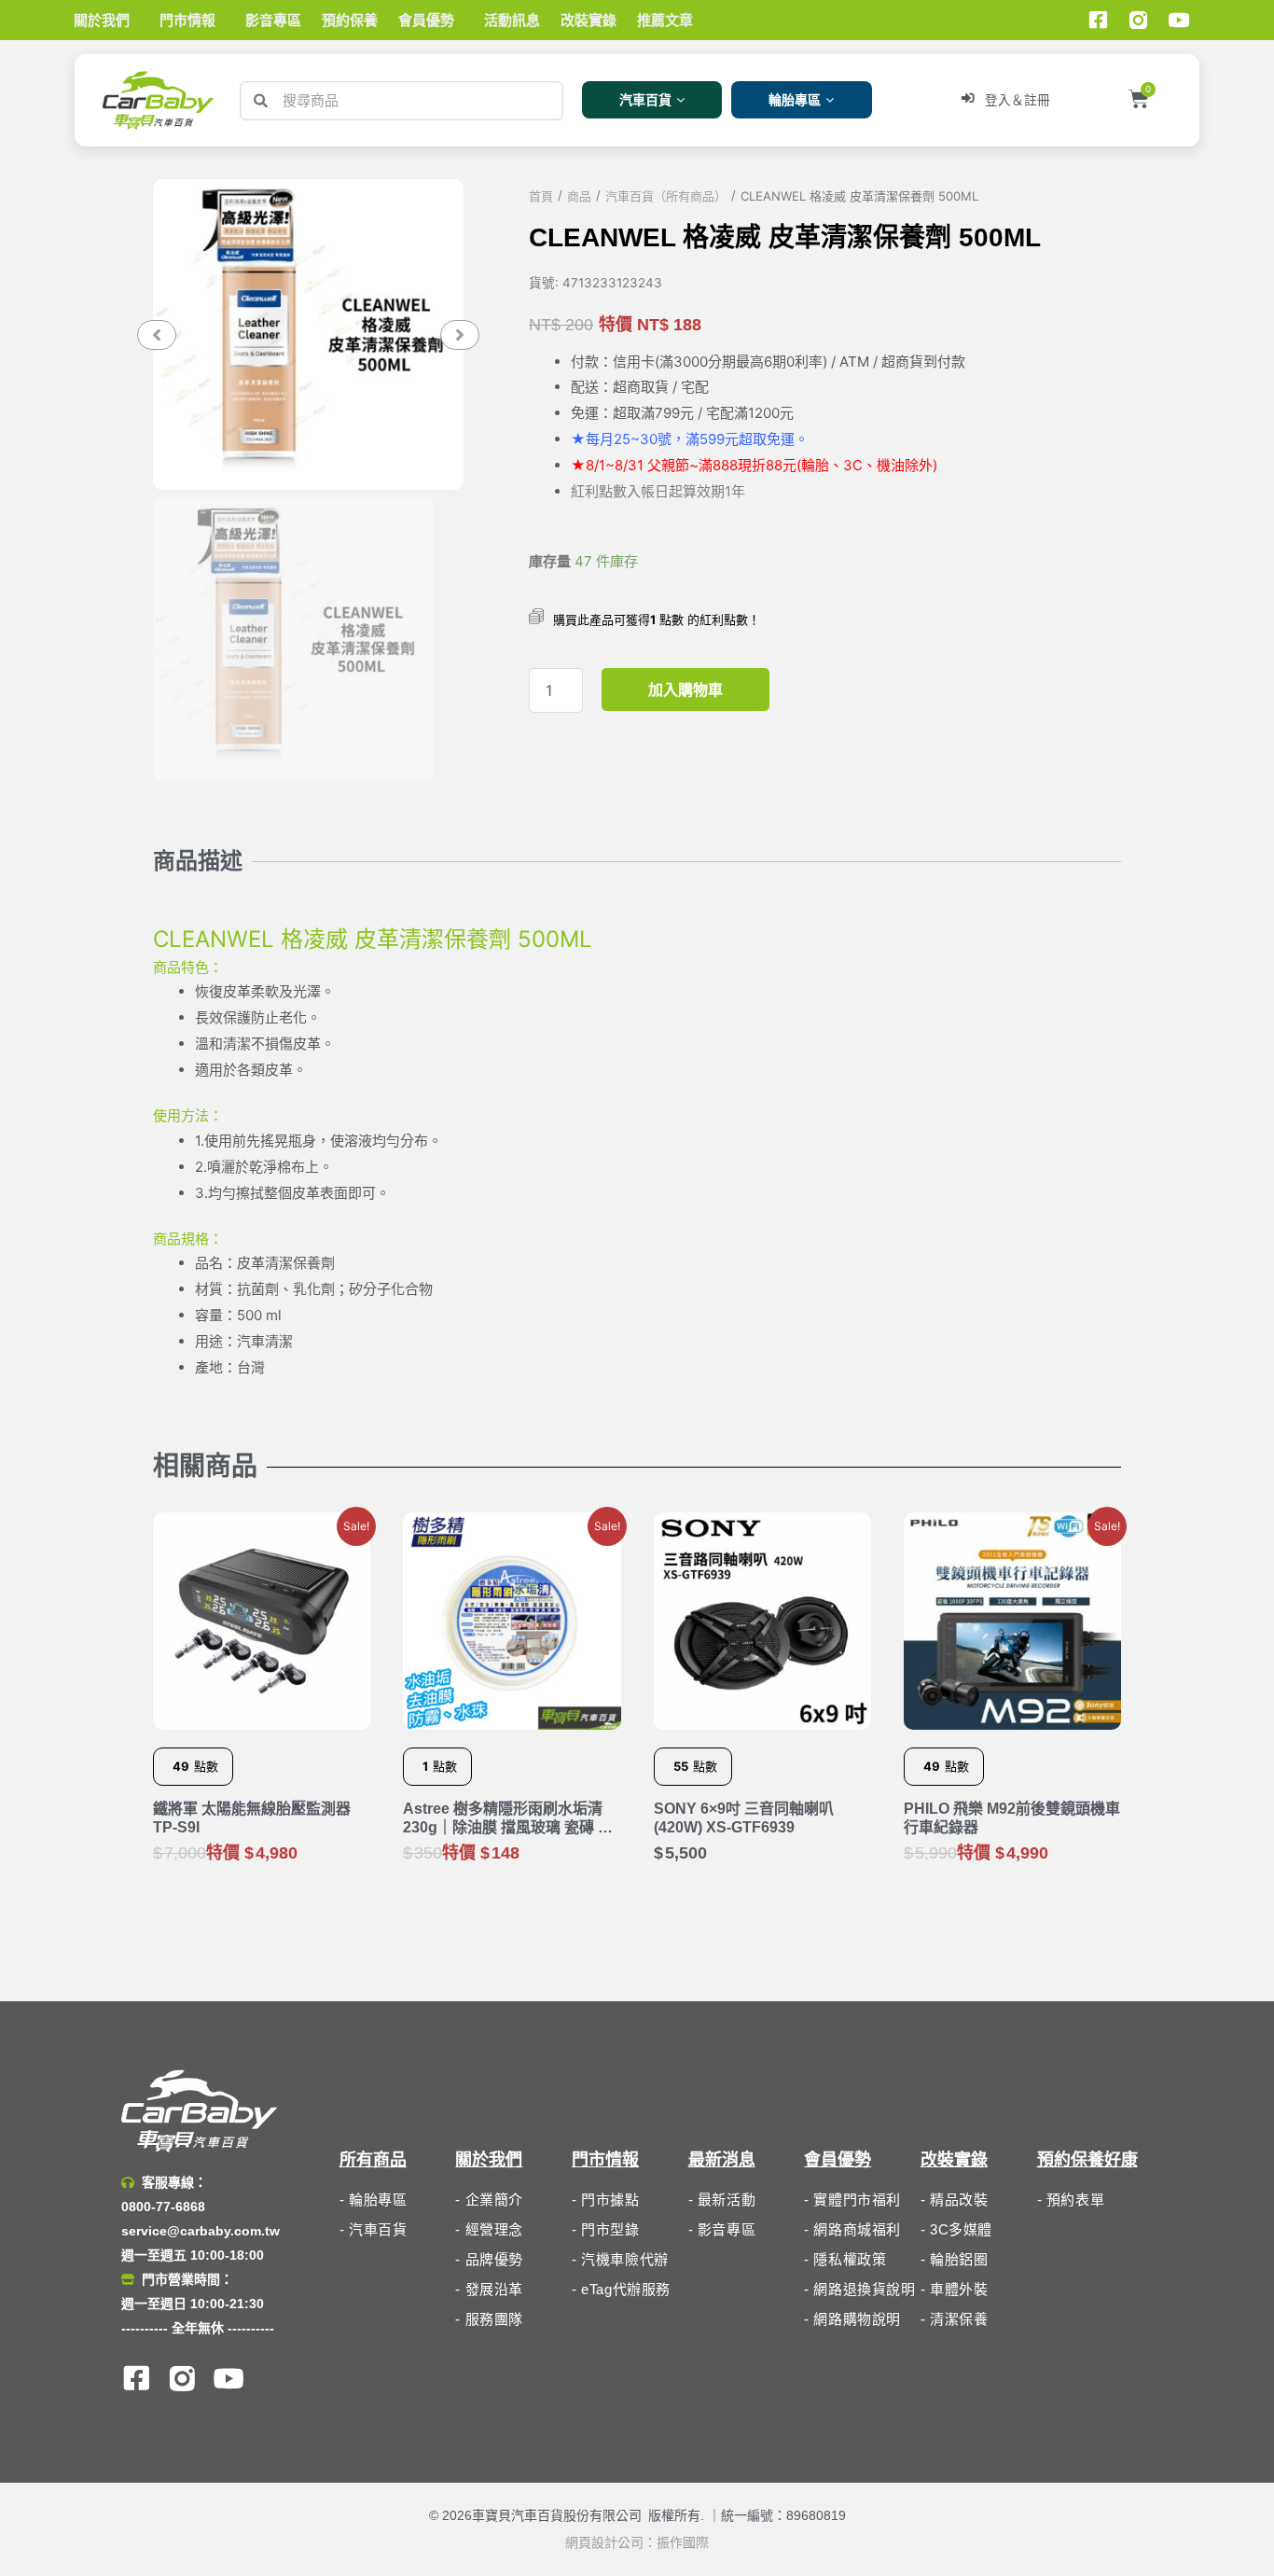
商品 (579, 196)
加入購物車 (685, 689)
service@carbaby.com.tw (201, 2231)
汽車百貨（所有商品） (666, 196)
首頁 (541, 196)
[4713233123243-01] (308, 334)
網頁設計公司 (604, 2542)
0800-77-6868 (163, 2207)
